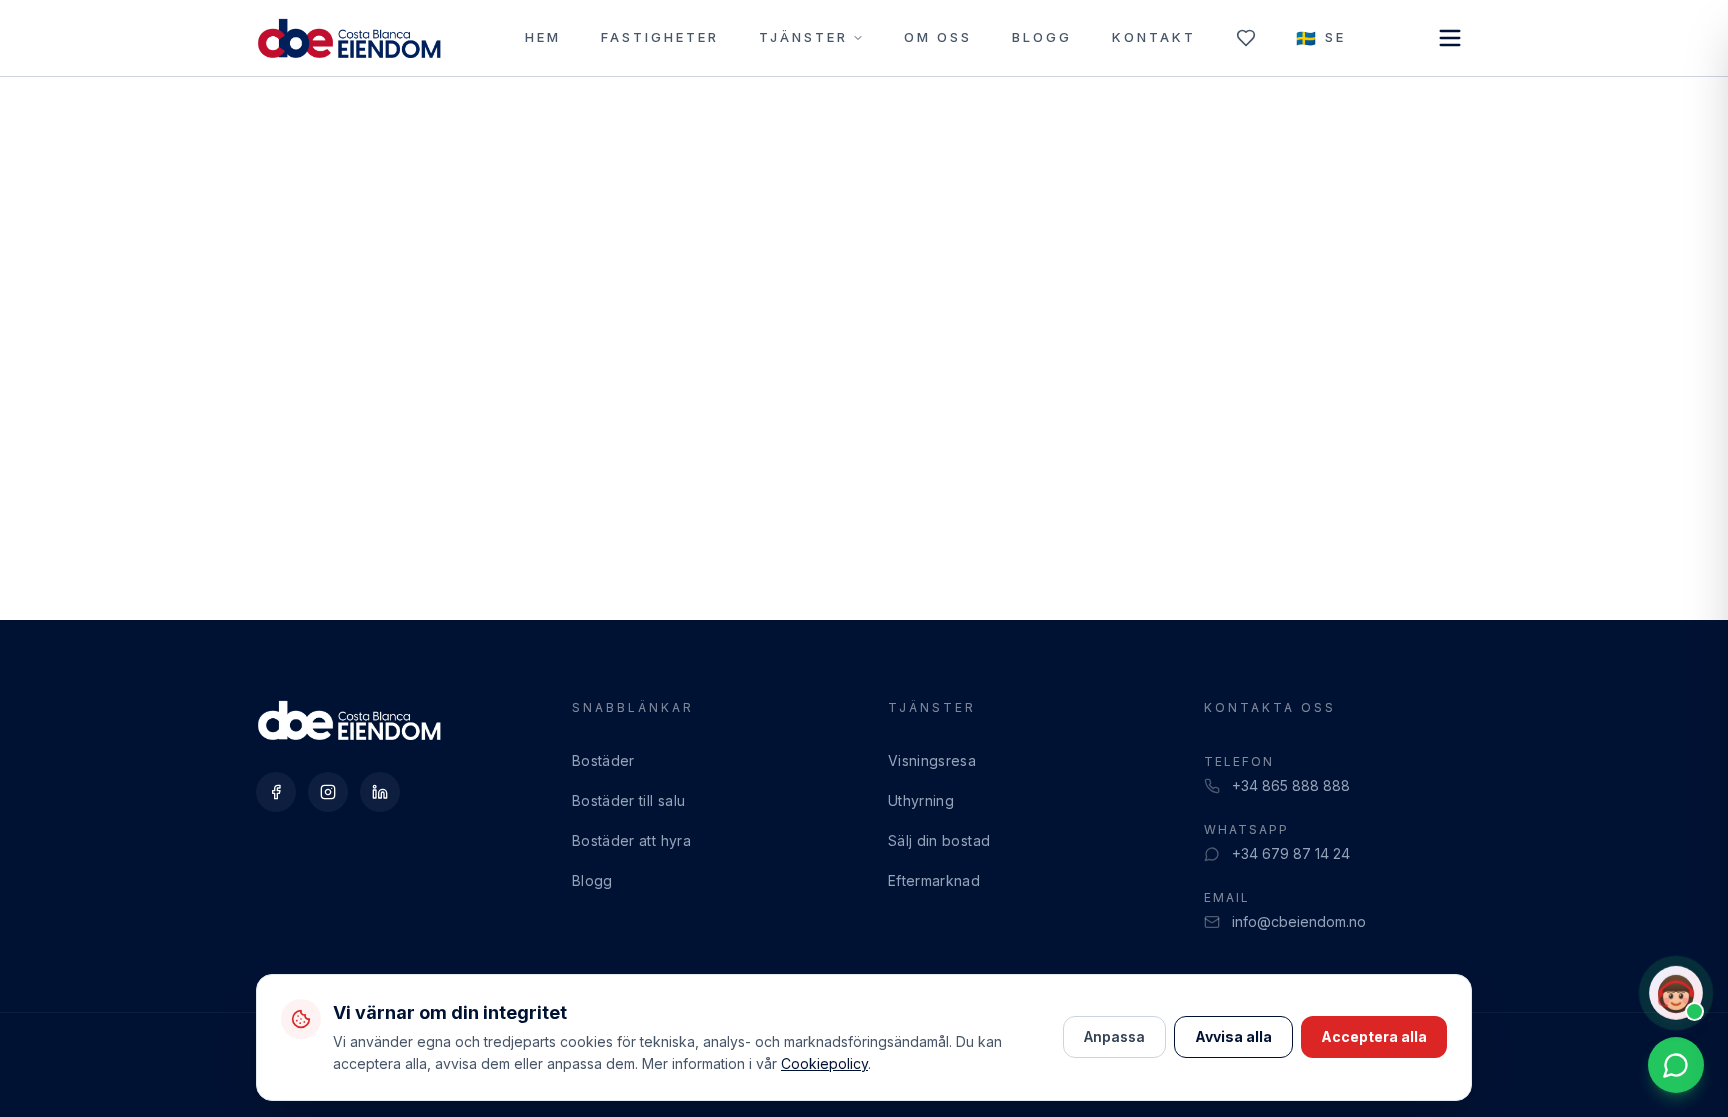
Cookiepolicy (824, 1063)
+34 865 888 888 (1291, 785)
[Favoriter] (1246, 38)
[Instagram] (328, 792)
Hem (543, 37)
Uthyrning (921, 800)
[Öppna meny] (1450, 38)
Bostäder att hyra (631, 840)
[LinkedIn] (380, 792)
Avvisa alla (1233, 1036)
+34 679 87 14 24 (1291, 853)
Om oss (938, 37)
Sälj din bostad (939, 840)
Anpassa (1114, 1036)
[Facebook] (276, 792)
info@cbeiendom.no (1299, 921)
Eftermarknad (934, 880)
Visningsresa (932, 760)
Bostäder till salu (628, 800)
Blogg (1042, 37)
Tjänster (803, 37)
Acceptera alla (1374, 1036)
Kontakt (1154, 37)
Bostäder (603, 760)
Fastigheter (660, 37)
